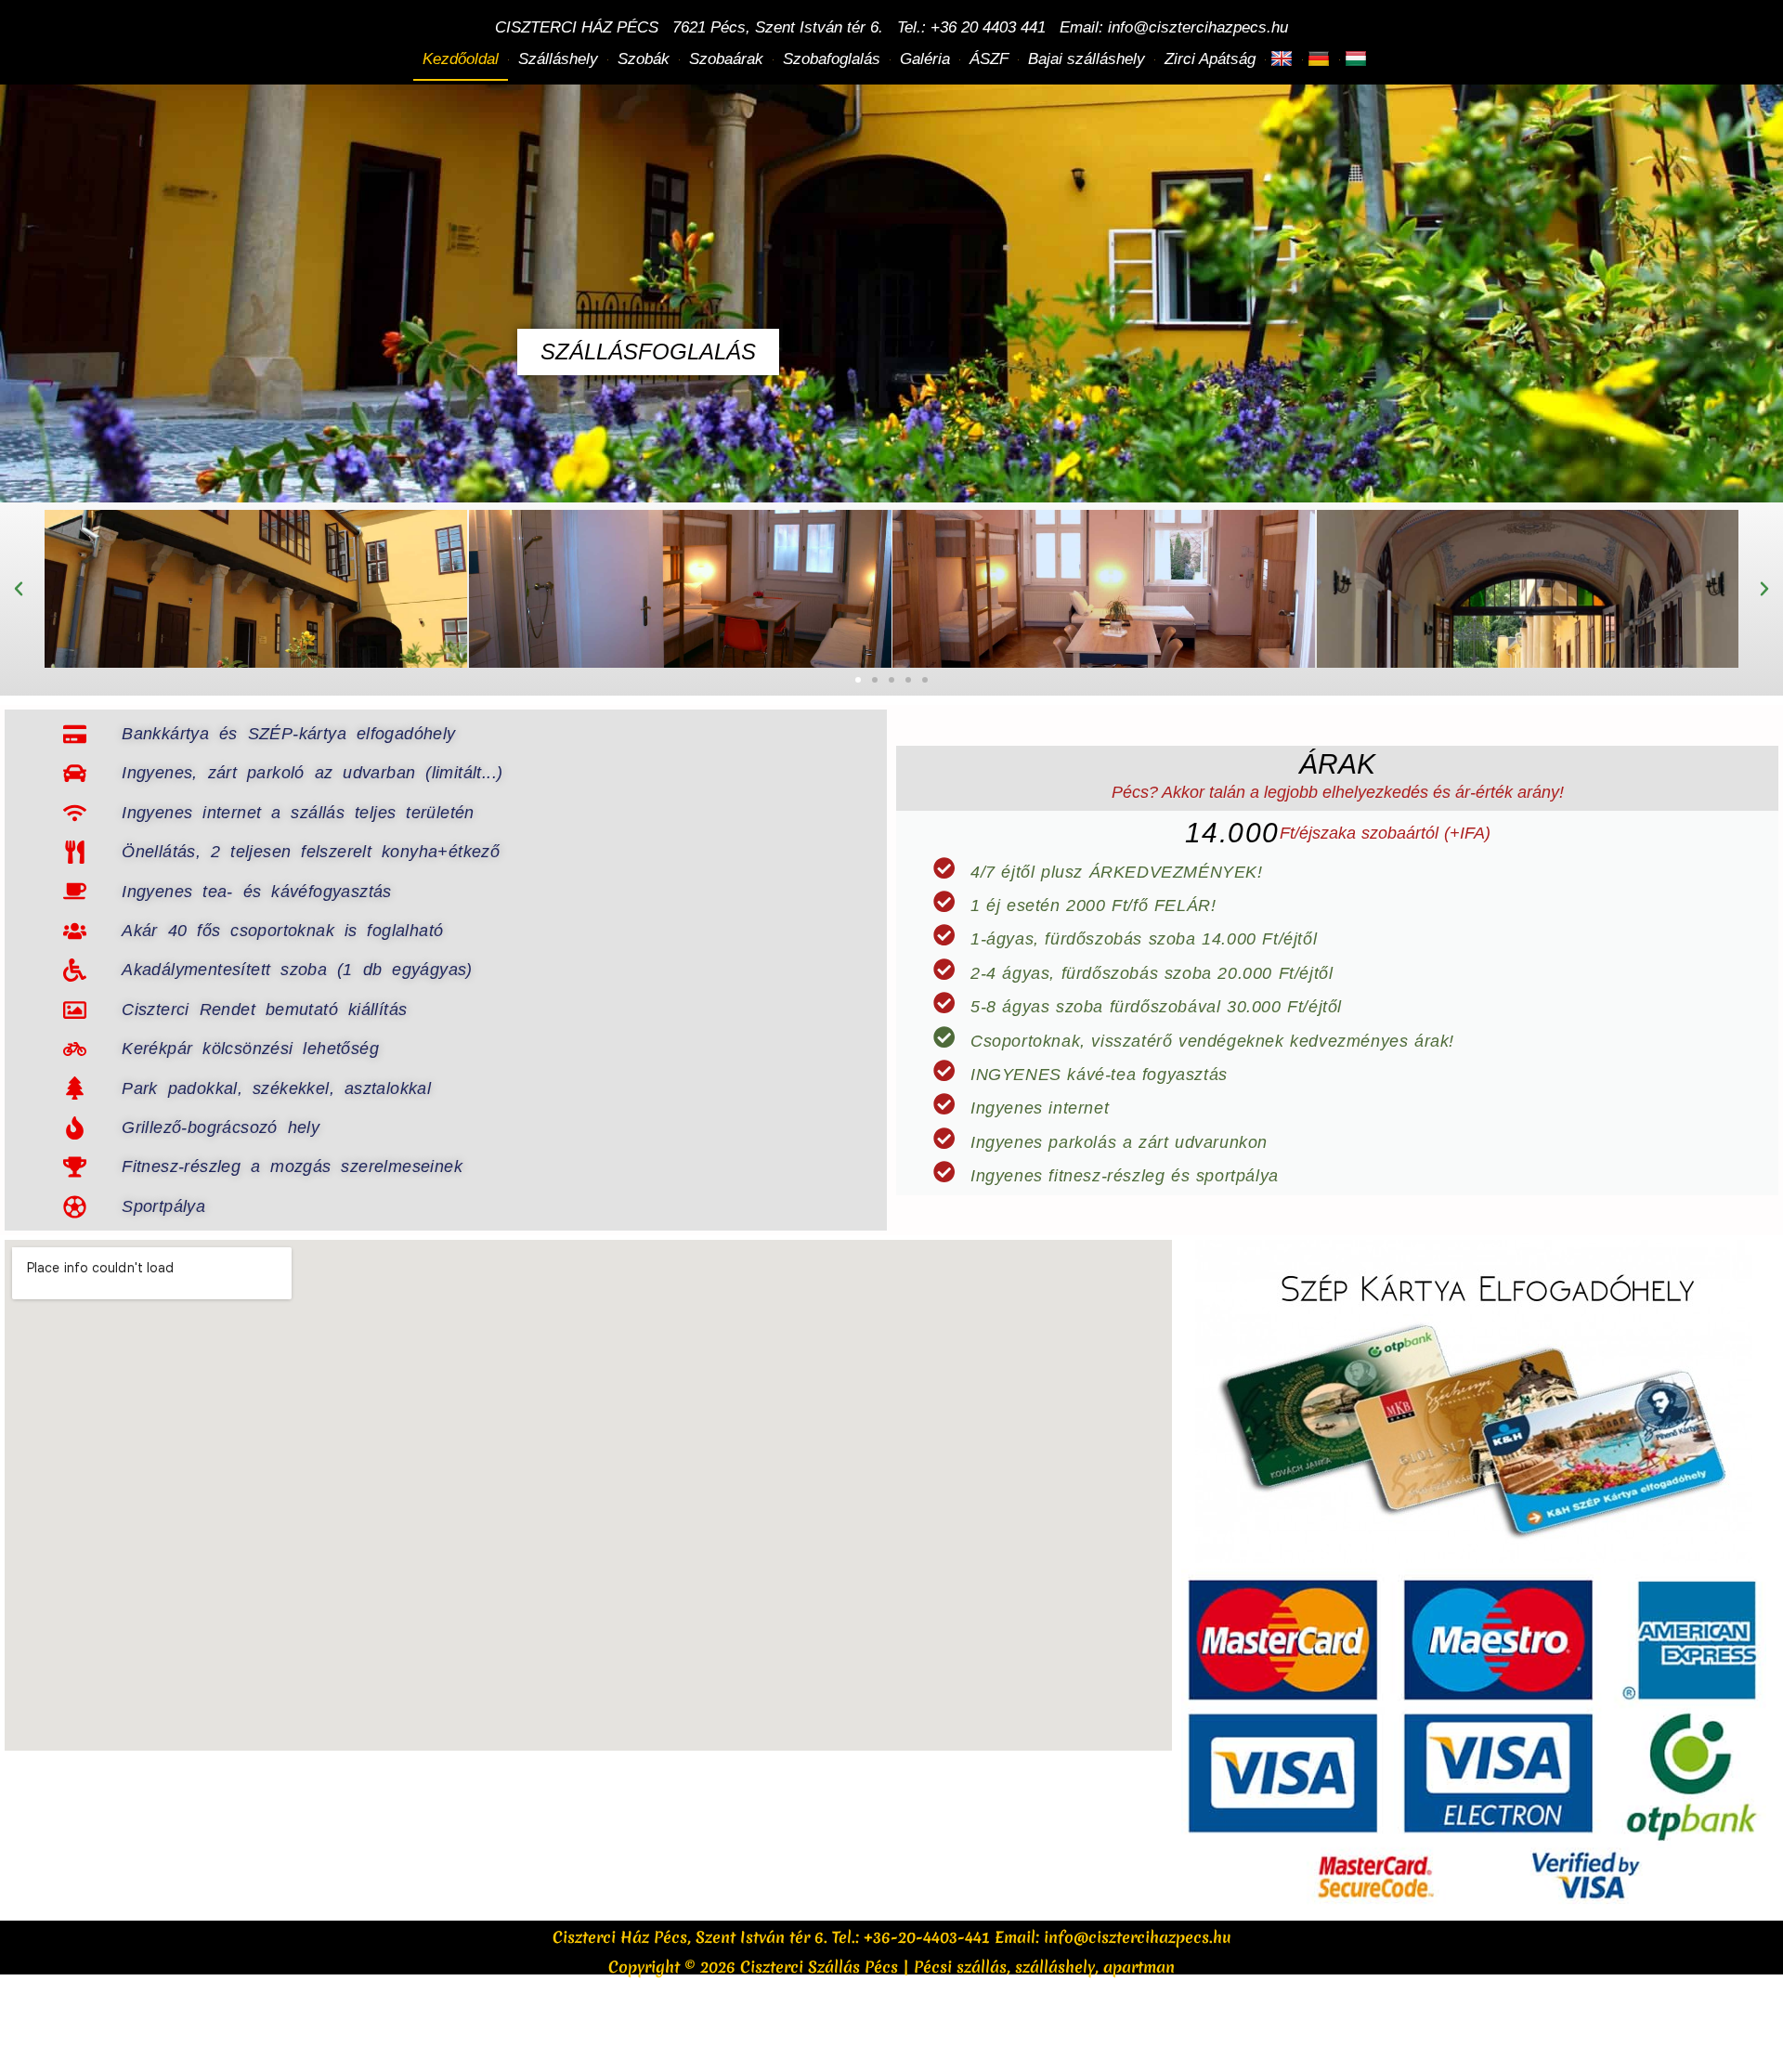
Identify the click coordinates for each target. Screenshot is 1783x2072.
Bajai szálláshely (1087, 59)
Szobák (644, 59)
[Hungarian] (1358, 59)
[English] (1284, 59)
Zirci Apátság (1210, 59)
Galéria (925, 59)
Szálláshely (558, 59)
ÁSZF (989, 59)
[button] (19, 589)
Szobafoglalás (832, 59)
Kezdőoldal (461, 59)
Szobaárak (726, 59)
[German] (1321, 59)
